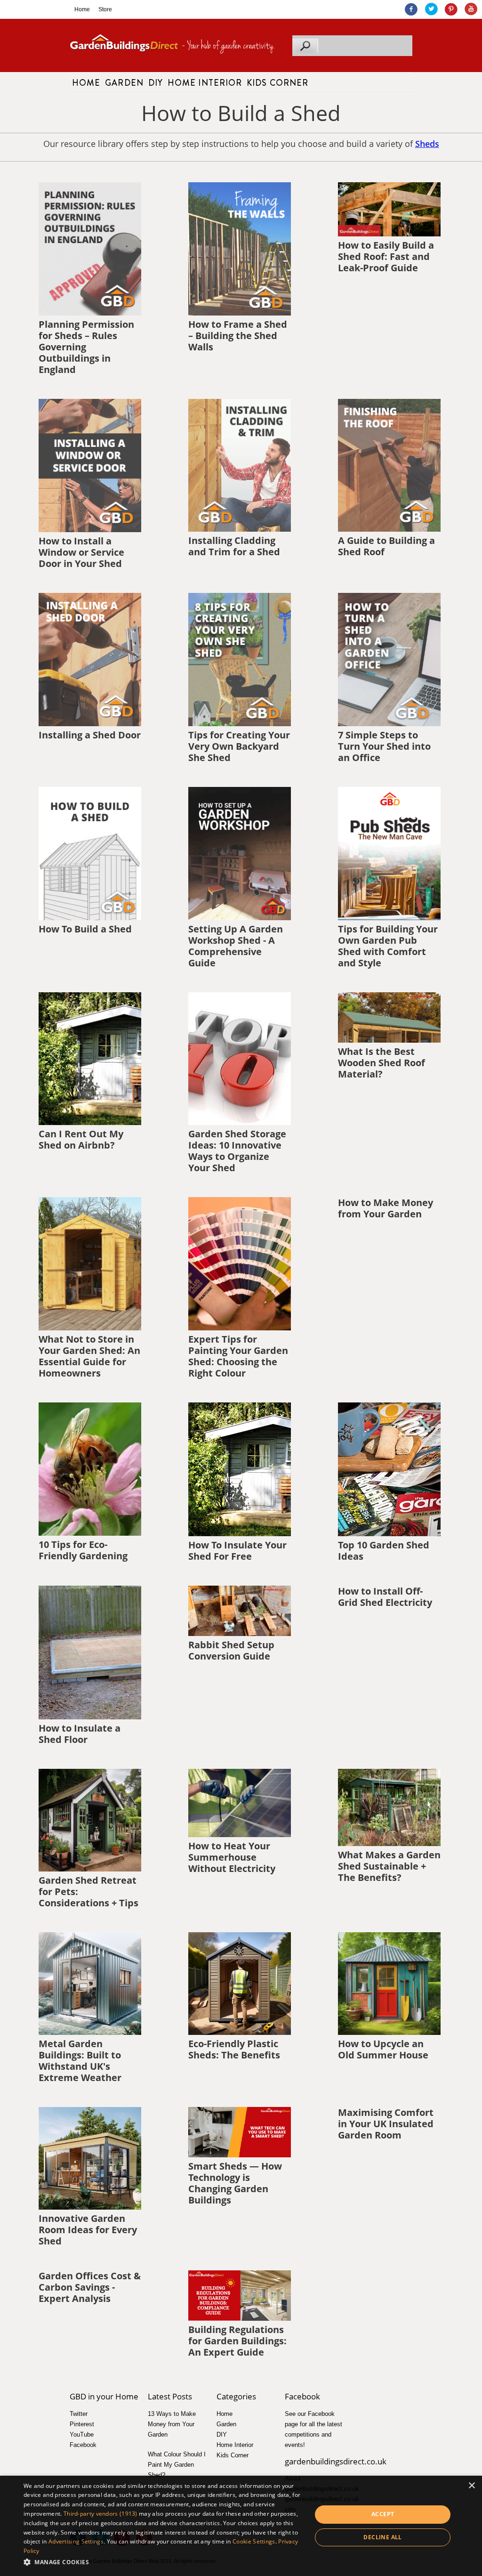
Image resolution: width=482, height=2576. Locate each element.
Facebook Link (411, 9)
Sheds (427, 144)
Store (105, 9)
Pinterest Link (451, 9)
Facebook (83, 2445)
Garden (124, 83)
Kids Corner (277, 83)
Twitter (79, 2414)
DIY (156, 83)
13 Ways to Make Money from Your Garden (172, 2424)
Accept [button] (383, 2514)
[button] (163, 2562)
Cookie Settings (254, 2541)
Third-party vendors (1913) (100, 2514)
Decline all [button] (382, 2537)
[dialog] (241, 2526)
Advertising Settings (76, 2541)
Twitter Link (431, 9)
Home (82, 9)
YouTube (82, 2434)
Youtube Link (470, 9)
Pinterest (82, 2424)
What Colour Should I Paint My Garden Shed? (177, 2465)
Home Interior (205, 83)
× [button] (471, 2486)
